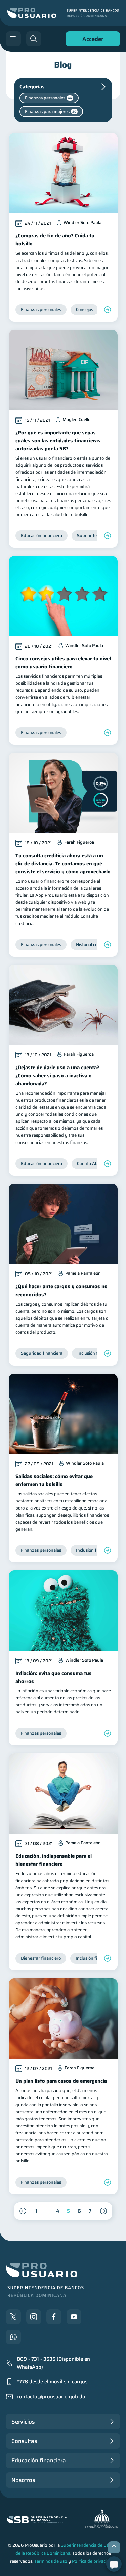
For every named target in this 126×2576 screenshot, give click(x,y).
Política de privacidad (93, 2561)
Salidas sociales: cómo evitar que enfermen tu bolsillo (54, 1480)
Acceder (91, 40)
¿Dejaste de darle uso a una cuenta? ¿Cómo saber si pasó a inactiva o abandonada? (57, 1076)
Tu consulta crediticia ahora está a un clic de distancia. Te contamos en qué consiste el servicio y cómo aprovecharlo (63, 864)
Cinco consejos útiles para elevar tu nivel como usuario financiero (63, 663)
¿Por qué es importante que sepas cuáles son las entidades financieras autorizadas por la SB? (58, 441)
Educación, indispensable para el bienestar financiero (54, 1860)
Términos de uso (51, 2561)
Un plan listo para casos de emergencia (61, 2081)
